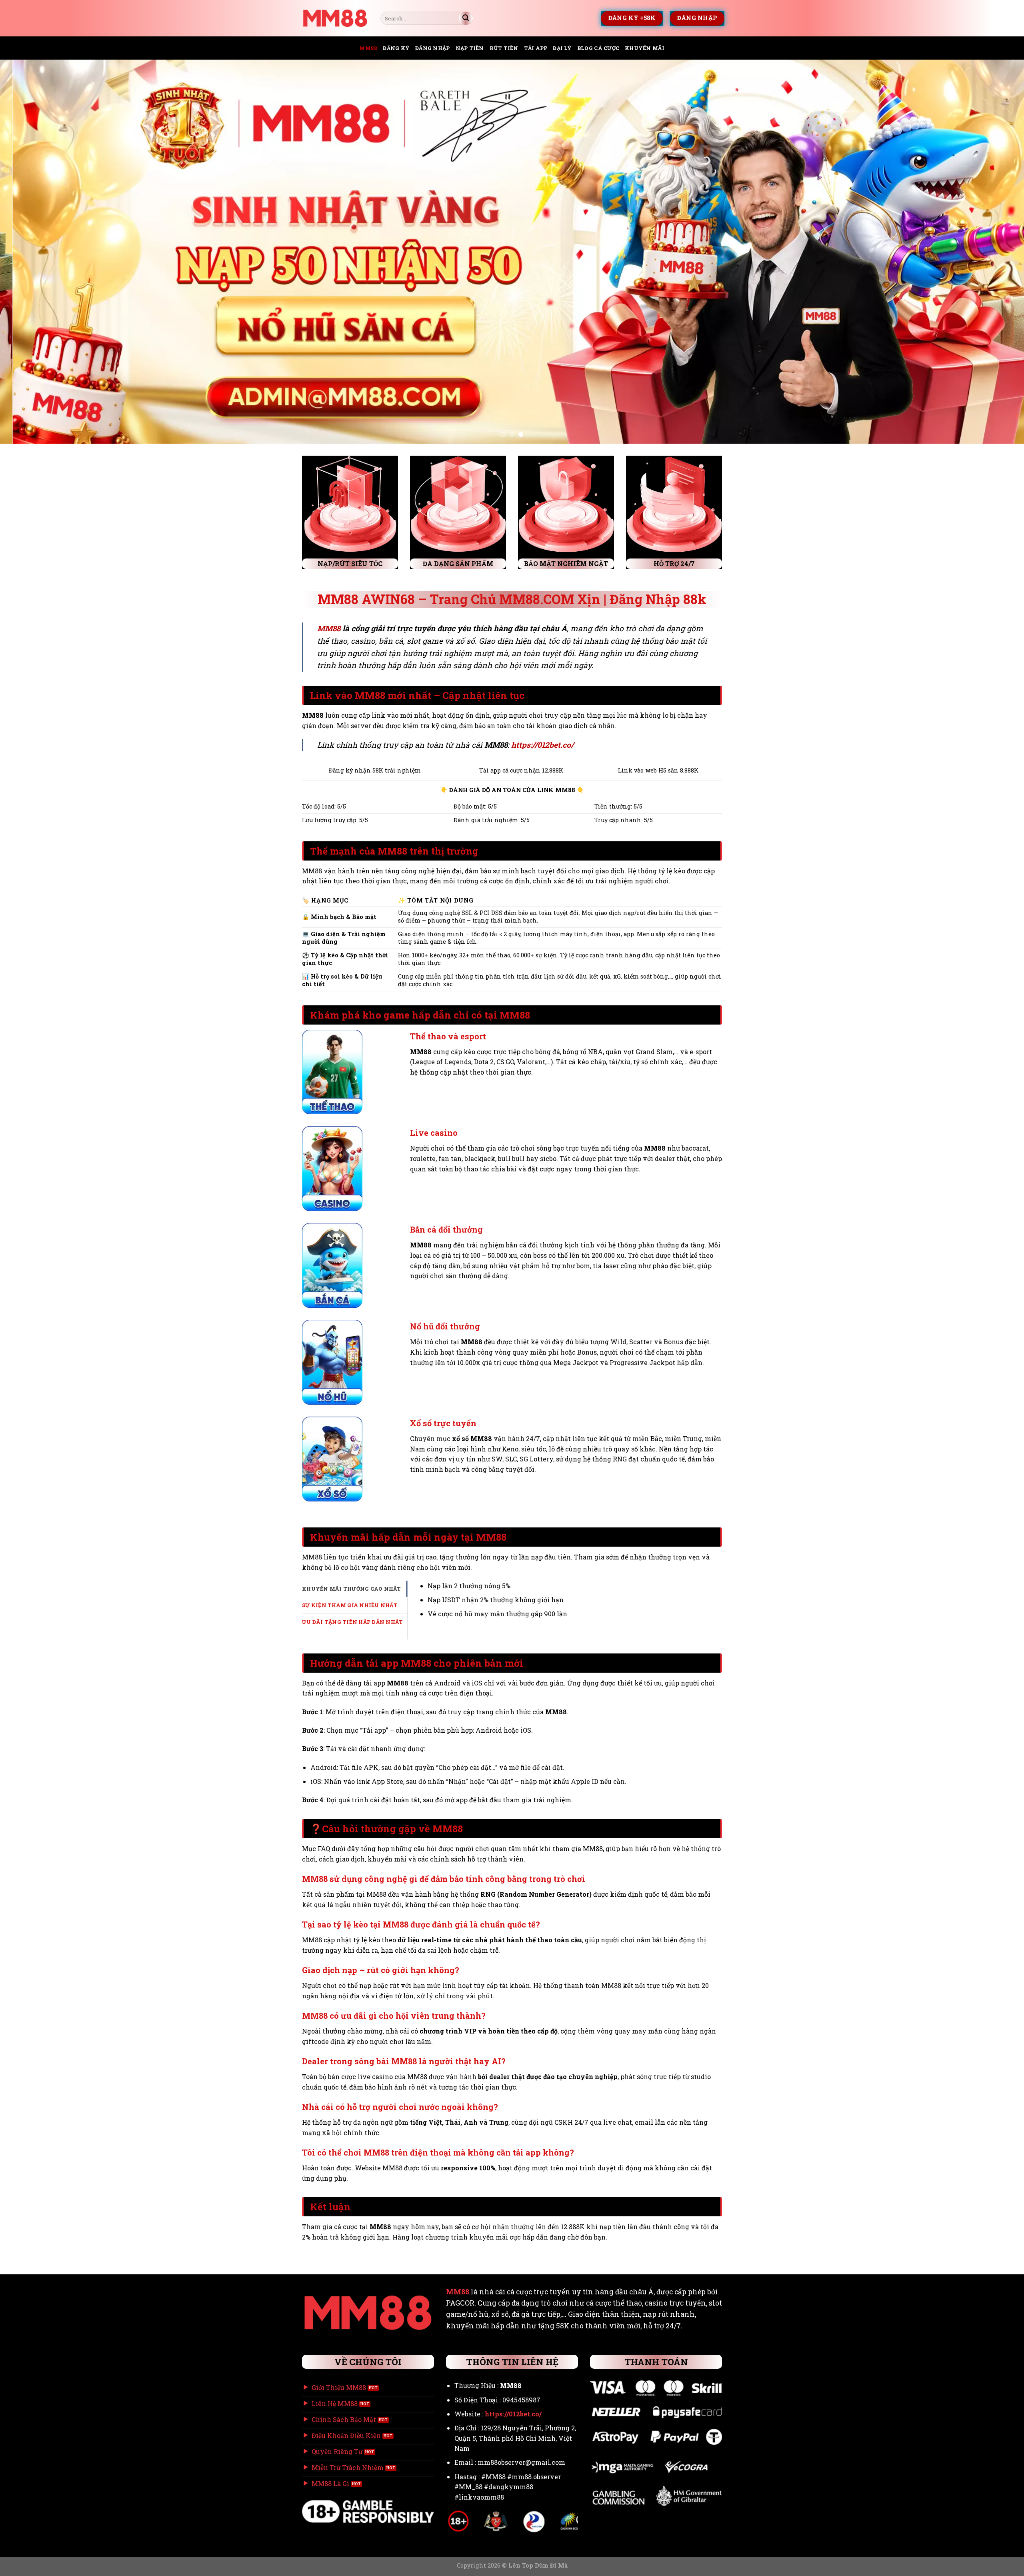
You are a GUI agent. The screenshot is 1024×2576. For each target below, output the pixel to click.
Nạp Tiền (470, 48)
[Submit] (466, 18)
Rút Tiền (504, 48)
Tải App (536, 48)
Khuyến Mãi (645, 48)
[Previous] (30, 252)
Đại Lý (562, 48)
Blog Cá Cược (598, 48)
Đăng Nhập (432, 48)
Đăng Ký (396, 48)
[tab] (355, 1589)
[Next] (994, 252)
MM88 (368, 48)
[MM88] (335, 18)
